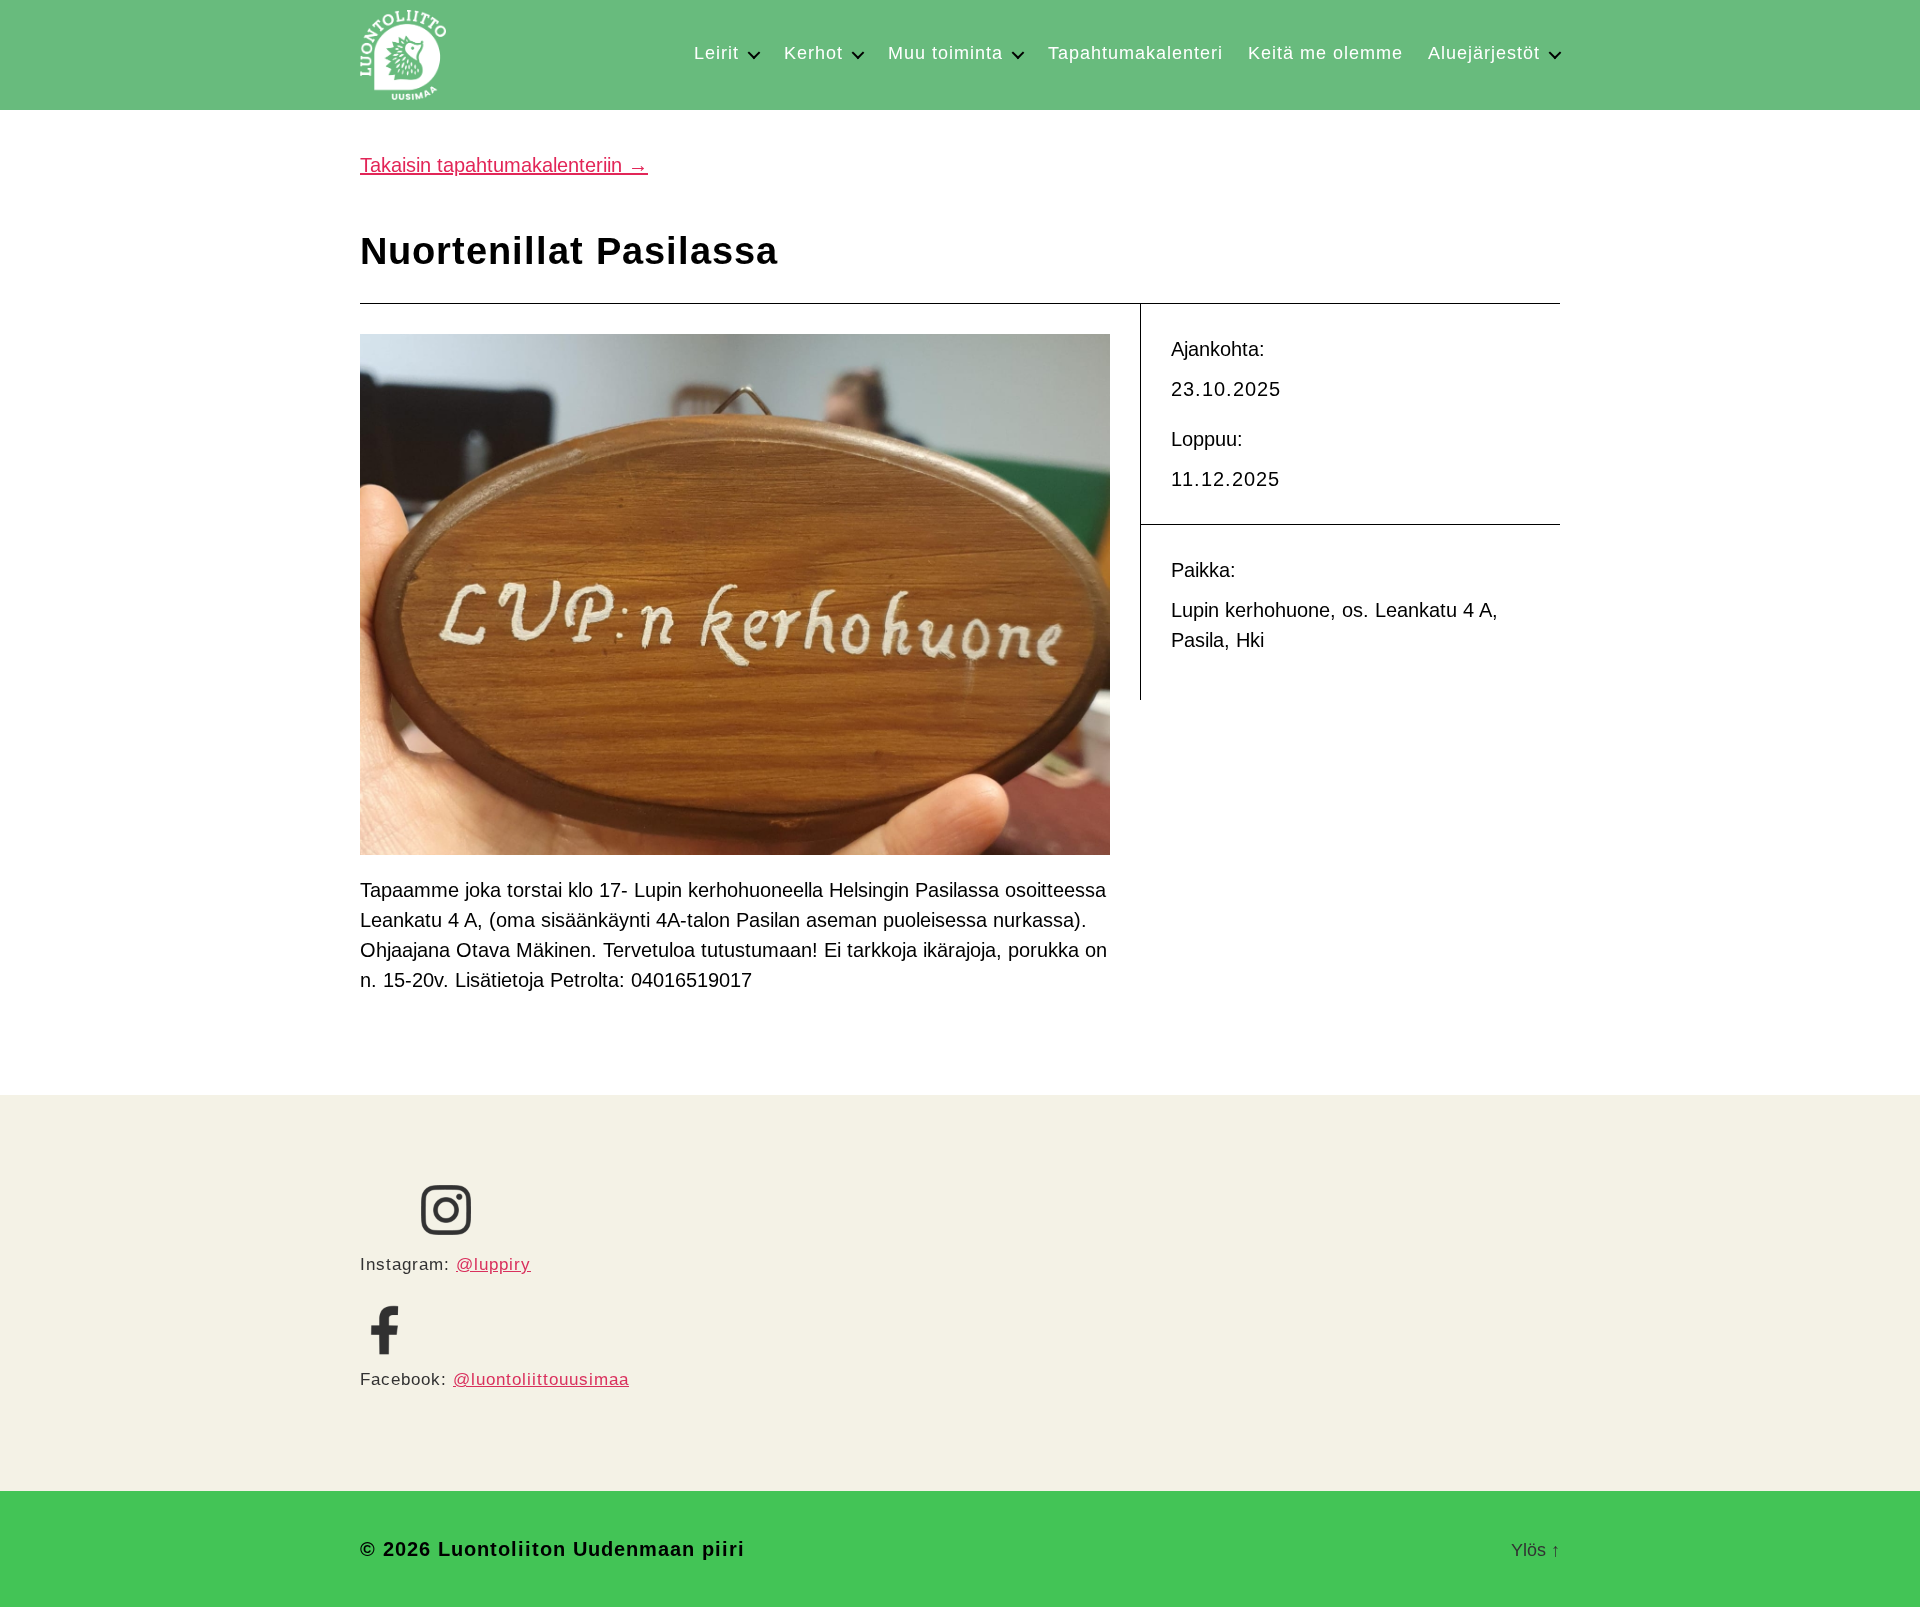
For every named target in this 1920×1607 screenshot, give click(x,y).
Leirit (716, 53)
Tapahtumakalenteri (1135, 53)
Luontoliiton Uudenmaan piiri (591, 1549)
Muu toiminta (945, 53)
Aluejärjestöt (1484, 53)
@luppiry (493, 1264)
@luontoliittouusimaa (541, 1379)
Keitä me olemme (1325, 53)
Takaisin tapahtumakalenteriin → (504, 165)
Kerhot (813, 53)
